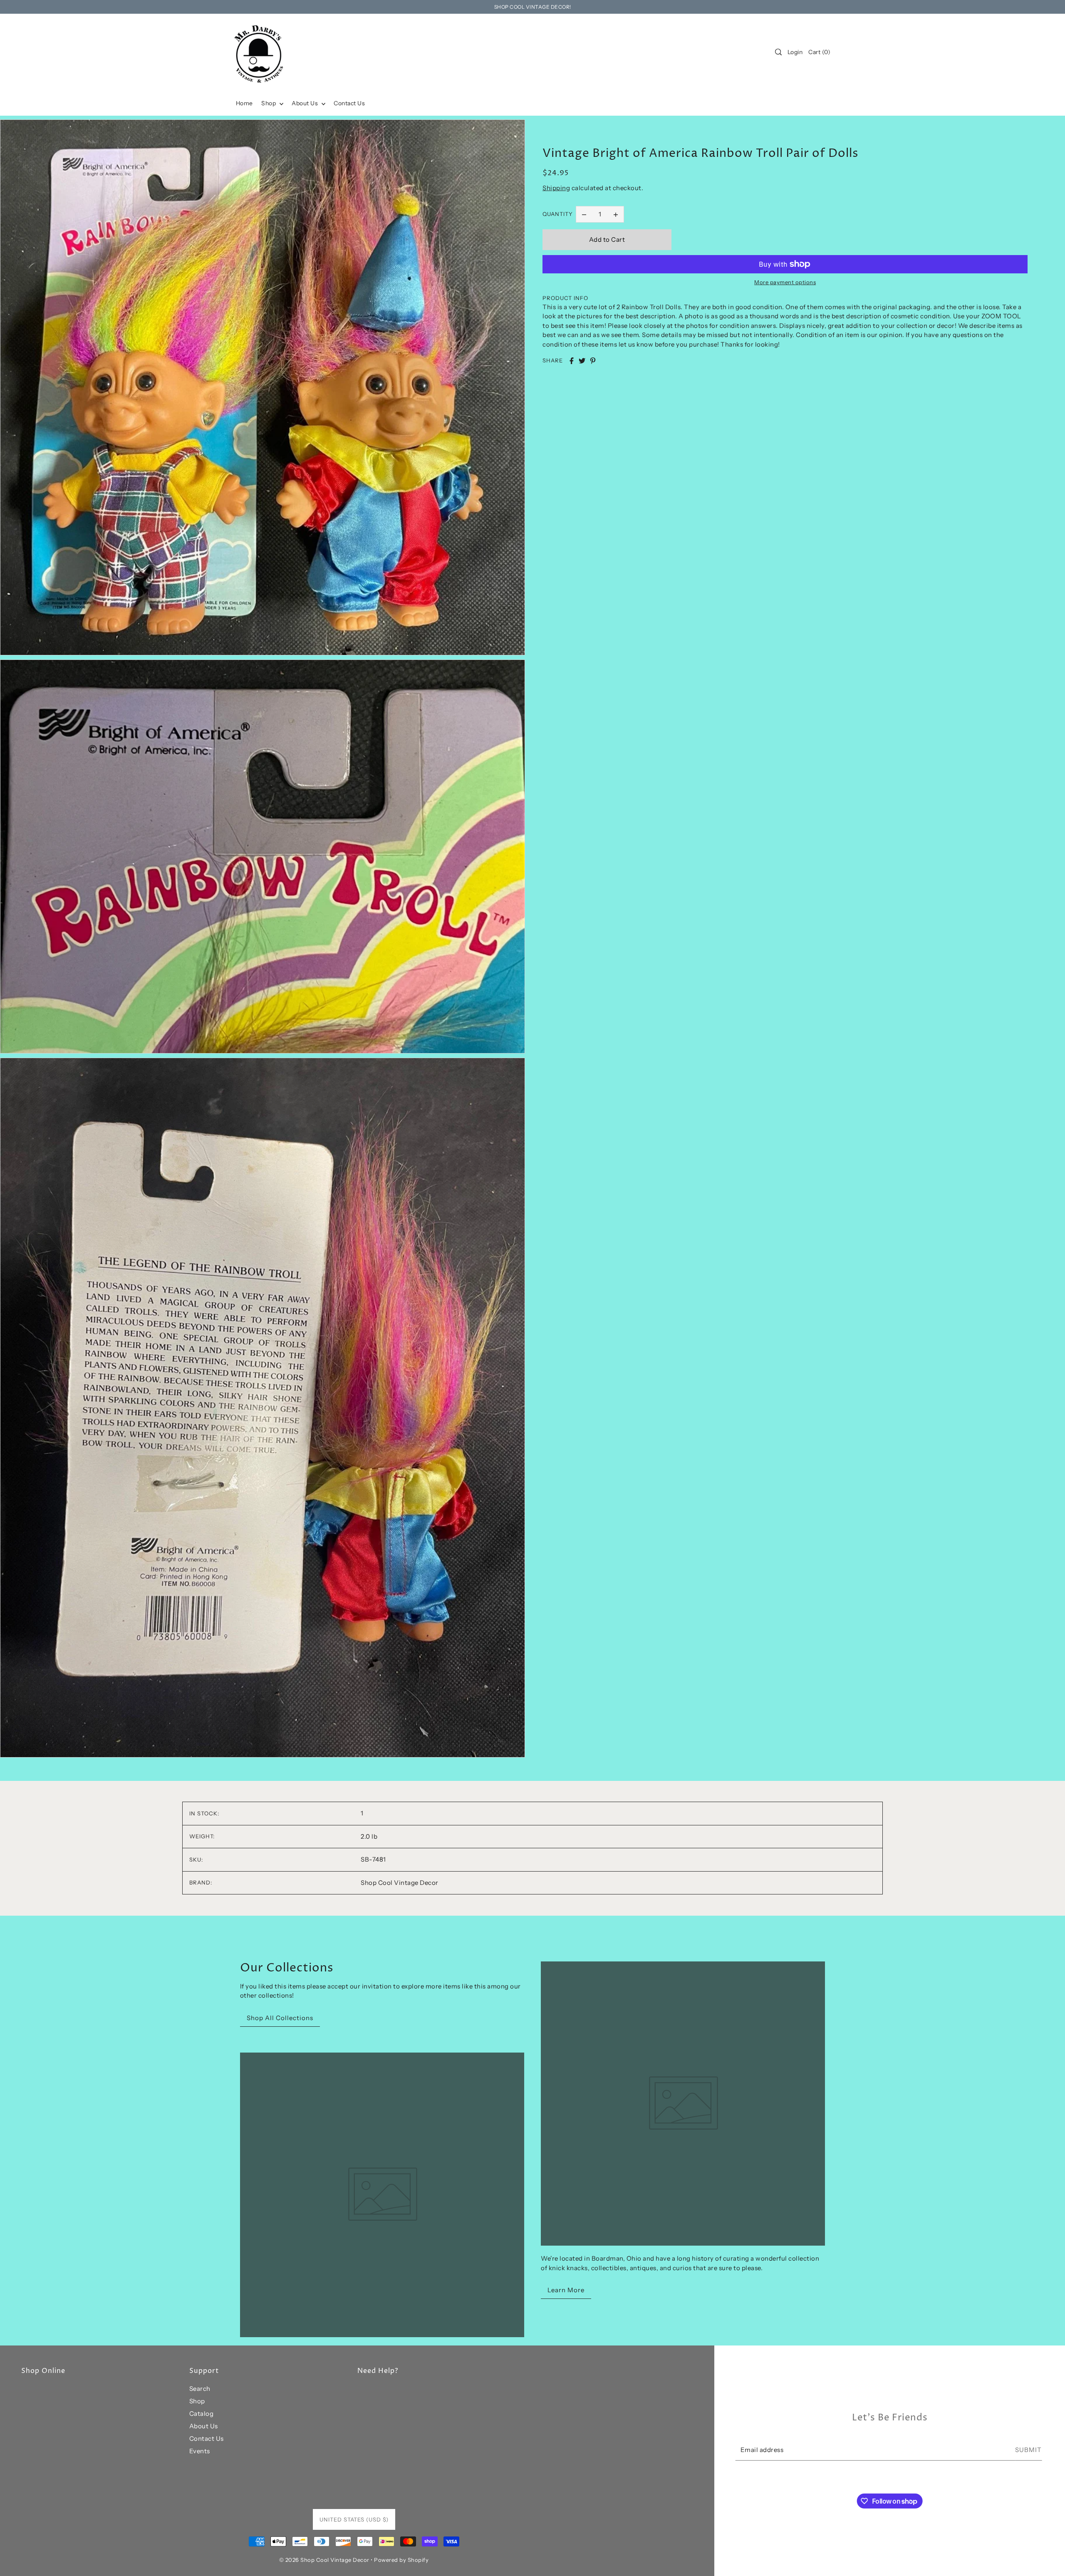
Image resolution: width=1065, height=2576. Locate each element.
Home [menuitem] (244, 103)
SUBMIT (1028, 2450)
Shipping (556, 188)
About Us (204, 2426)
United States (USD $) (354, 2519)
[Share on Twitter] (582, 361)
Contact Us (207, 2438)
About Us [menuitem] (306, 103)
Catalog (202, 2414)
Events (200, 2451)
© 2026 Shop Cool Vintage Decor (324, 2560)
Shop (197, 2401)
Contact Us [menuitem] (349, 103)
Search (200, 2389)
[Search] (778, 52)
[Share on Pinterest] (593, 361)
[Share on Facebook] (572, 361)
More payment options (785, 282)
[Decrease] (584, 214)
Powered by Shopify (401, 2560)
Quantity (558, 214)
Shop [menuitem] (269, 103)
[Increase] (616, 214)
